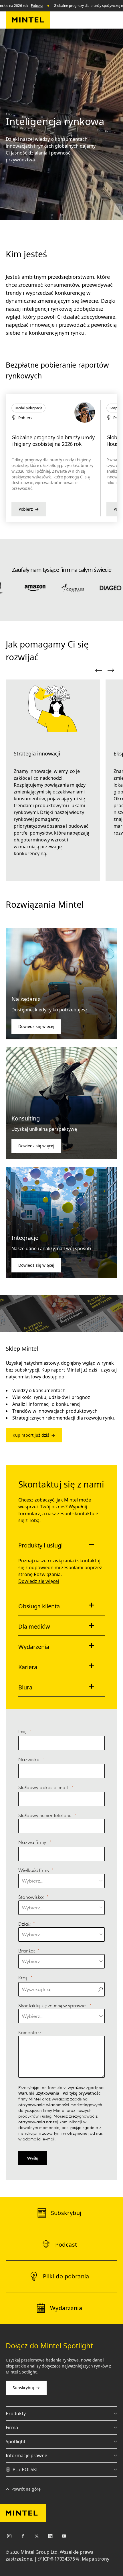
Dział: (25, 1924)
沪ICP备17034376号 (59, 2559)
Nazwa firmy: (33, 1842)
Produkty (16, 2413)
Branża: (27, 1951)
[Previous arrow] (98, 670)
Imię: (23, 1731)
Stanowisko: (31, 1897)
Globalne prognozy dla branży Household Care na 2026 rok (46, 441)
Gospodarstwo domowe (32, 408)
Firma (12, 2427)
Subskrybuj (23, 2388)
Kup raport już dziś (31, 1435)
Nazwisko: (30, 1759)
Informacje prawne (26, 2455)
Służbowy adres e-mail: (44, 1787)
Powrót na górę (26, 2489)
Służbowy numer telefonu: (45, 1815)
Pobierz (37, 6)
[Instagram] (9, 2537)
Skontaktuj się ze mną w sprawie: (53, 2005)
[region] (61, 458)
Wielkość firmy (34, 1870)
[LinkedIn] (50, 2537)
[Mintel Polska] (28, 20)
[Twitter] (37, 2537)
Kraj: (23, 1977)
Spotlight (16, 2441)
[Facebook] (23, 2537)
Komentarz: (31, 2032)
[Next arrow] (111, 670)
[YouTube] (64, 2537)
